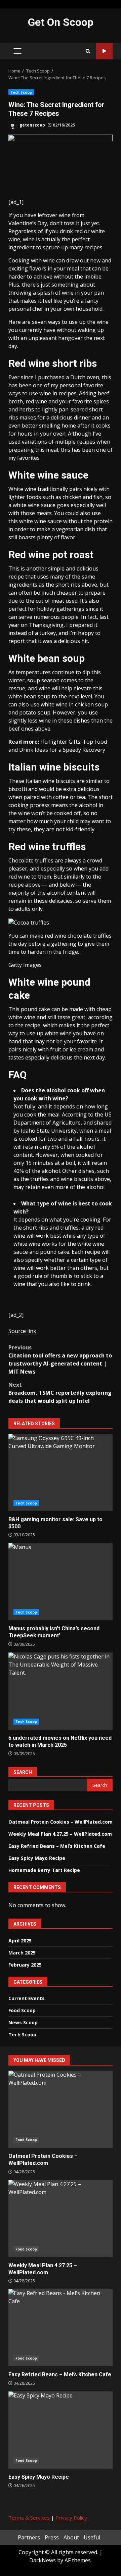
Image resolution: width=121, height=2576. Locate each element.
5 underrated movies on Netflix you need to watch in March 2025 (61, 1691)
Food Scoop (22, 2010)
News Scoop (23, 2022)
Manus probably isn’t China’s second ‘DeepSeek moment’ (61, 1582)
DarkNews (43, 2560)
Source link (22, 1331)
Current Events (27, 1998)
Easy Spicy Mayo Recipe (37, 1858)
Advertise (104, 51)
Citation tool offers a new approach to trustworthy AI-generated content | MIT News (60, 1359)
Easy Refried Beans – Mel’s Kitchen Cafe (57, 1846)
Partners (29, 2537)
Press (52, 2537)
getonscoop (32, 125)
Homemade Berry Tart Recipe (44, 1870)
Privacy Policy (71, 2518)
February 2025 (25, 1965)
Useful (92, 2537)
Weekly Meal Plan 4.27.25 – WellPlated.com (60, 1834)
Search (23, 1772)
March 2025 (22, 1953)
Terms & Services (29, 2518)
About (71, 2537)
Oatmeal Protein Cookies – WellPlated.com (61, 1822)
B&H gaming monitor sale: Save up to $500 (61, 1473)
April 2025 (20, 1941)
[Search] (88, 51)
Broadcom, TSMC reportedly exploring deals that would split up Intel (60, 1393)
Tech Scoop (21, 92)
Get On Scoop (61, 22)
